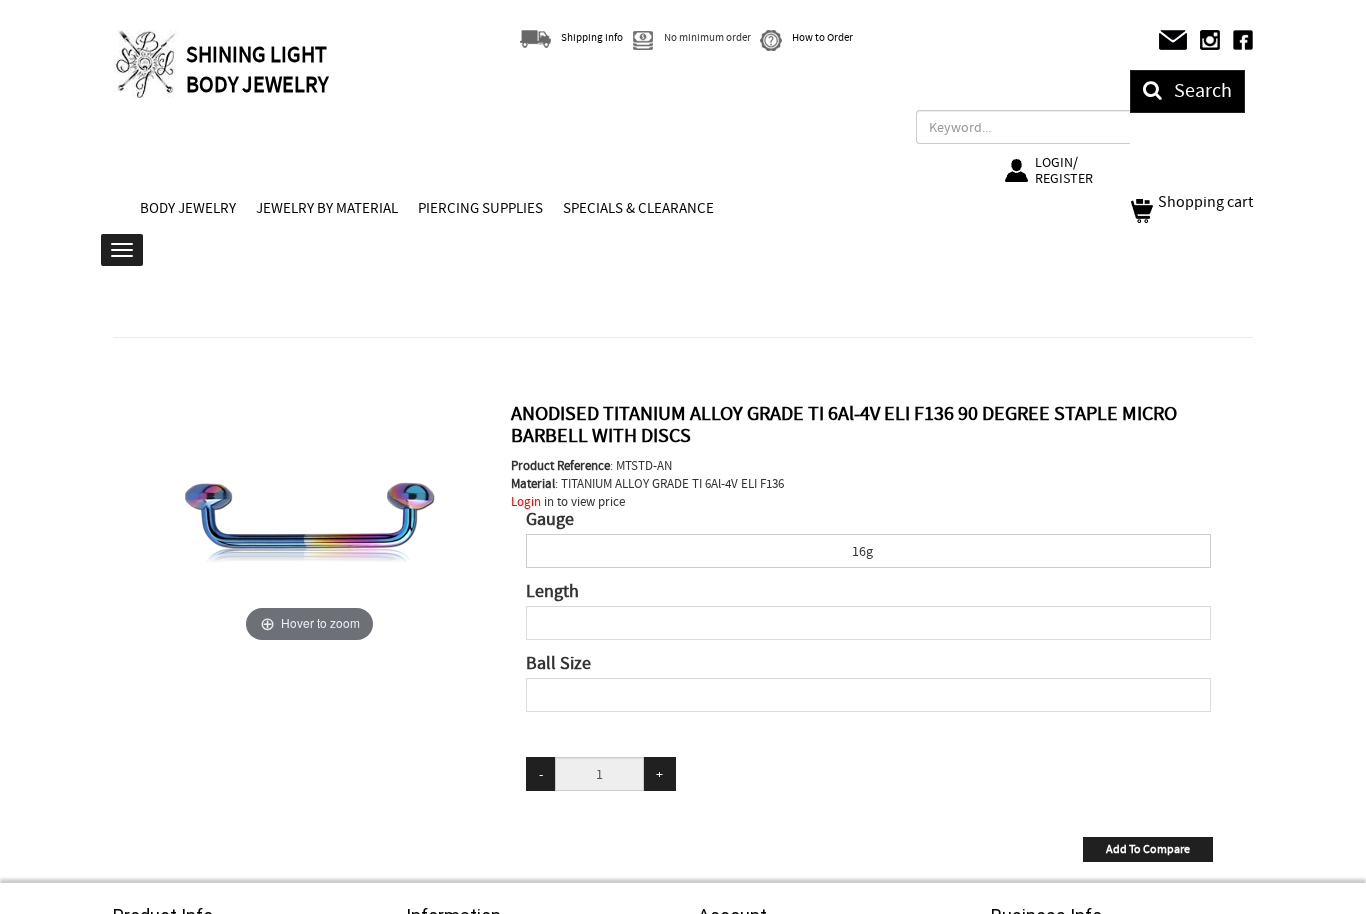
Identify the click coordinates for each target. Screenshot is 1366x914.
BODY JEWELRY (188, 208)
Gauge (550, 520)
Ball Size (558, 664)
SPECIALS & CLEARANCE (638, 208)
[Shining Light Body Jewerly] (147, 64)
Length (552, 592)
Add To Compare (1148, 849)
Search (1197, 90)
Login (526, 501)
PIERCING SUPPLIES (480, 208)
